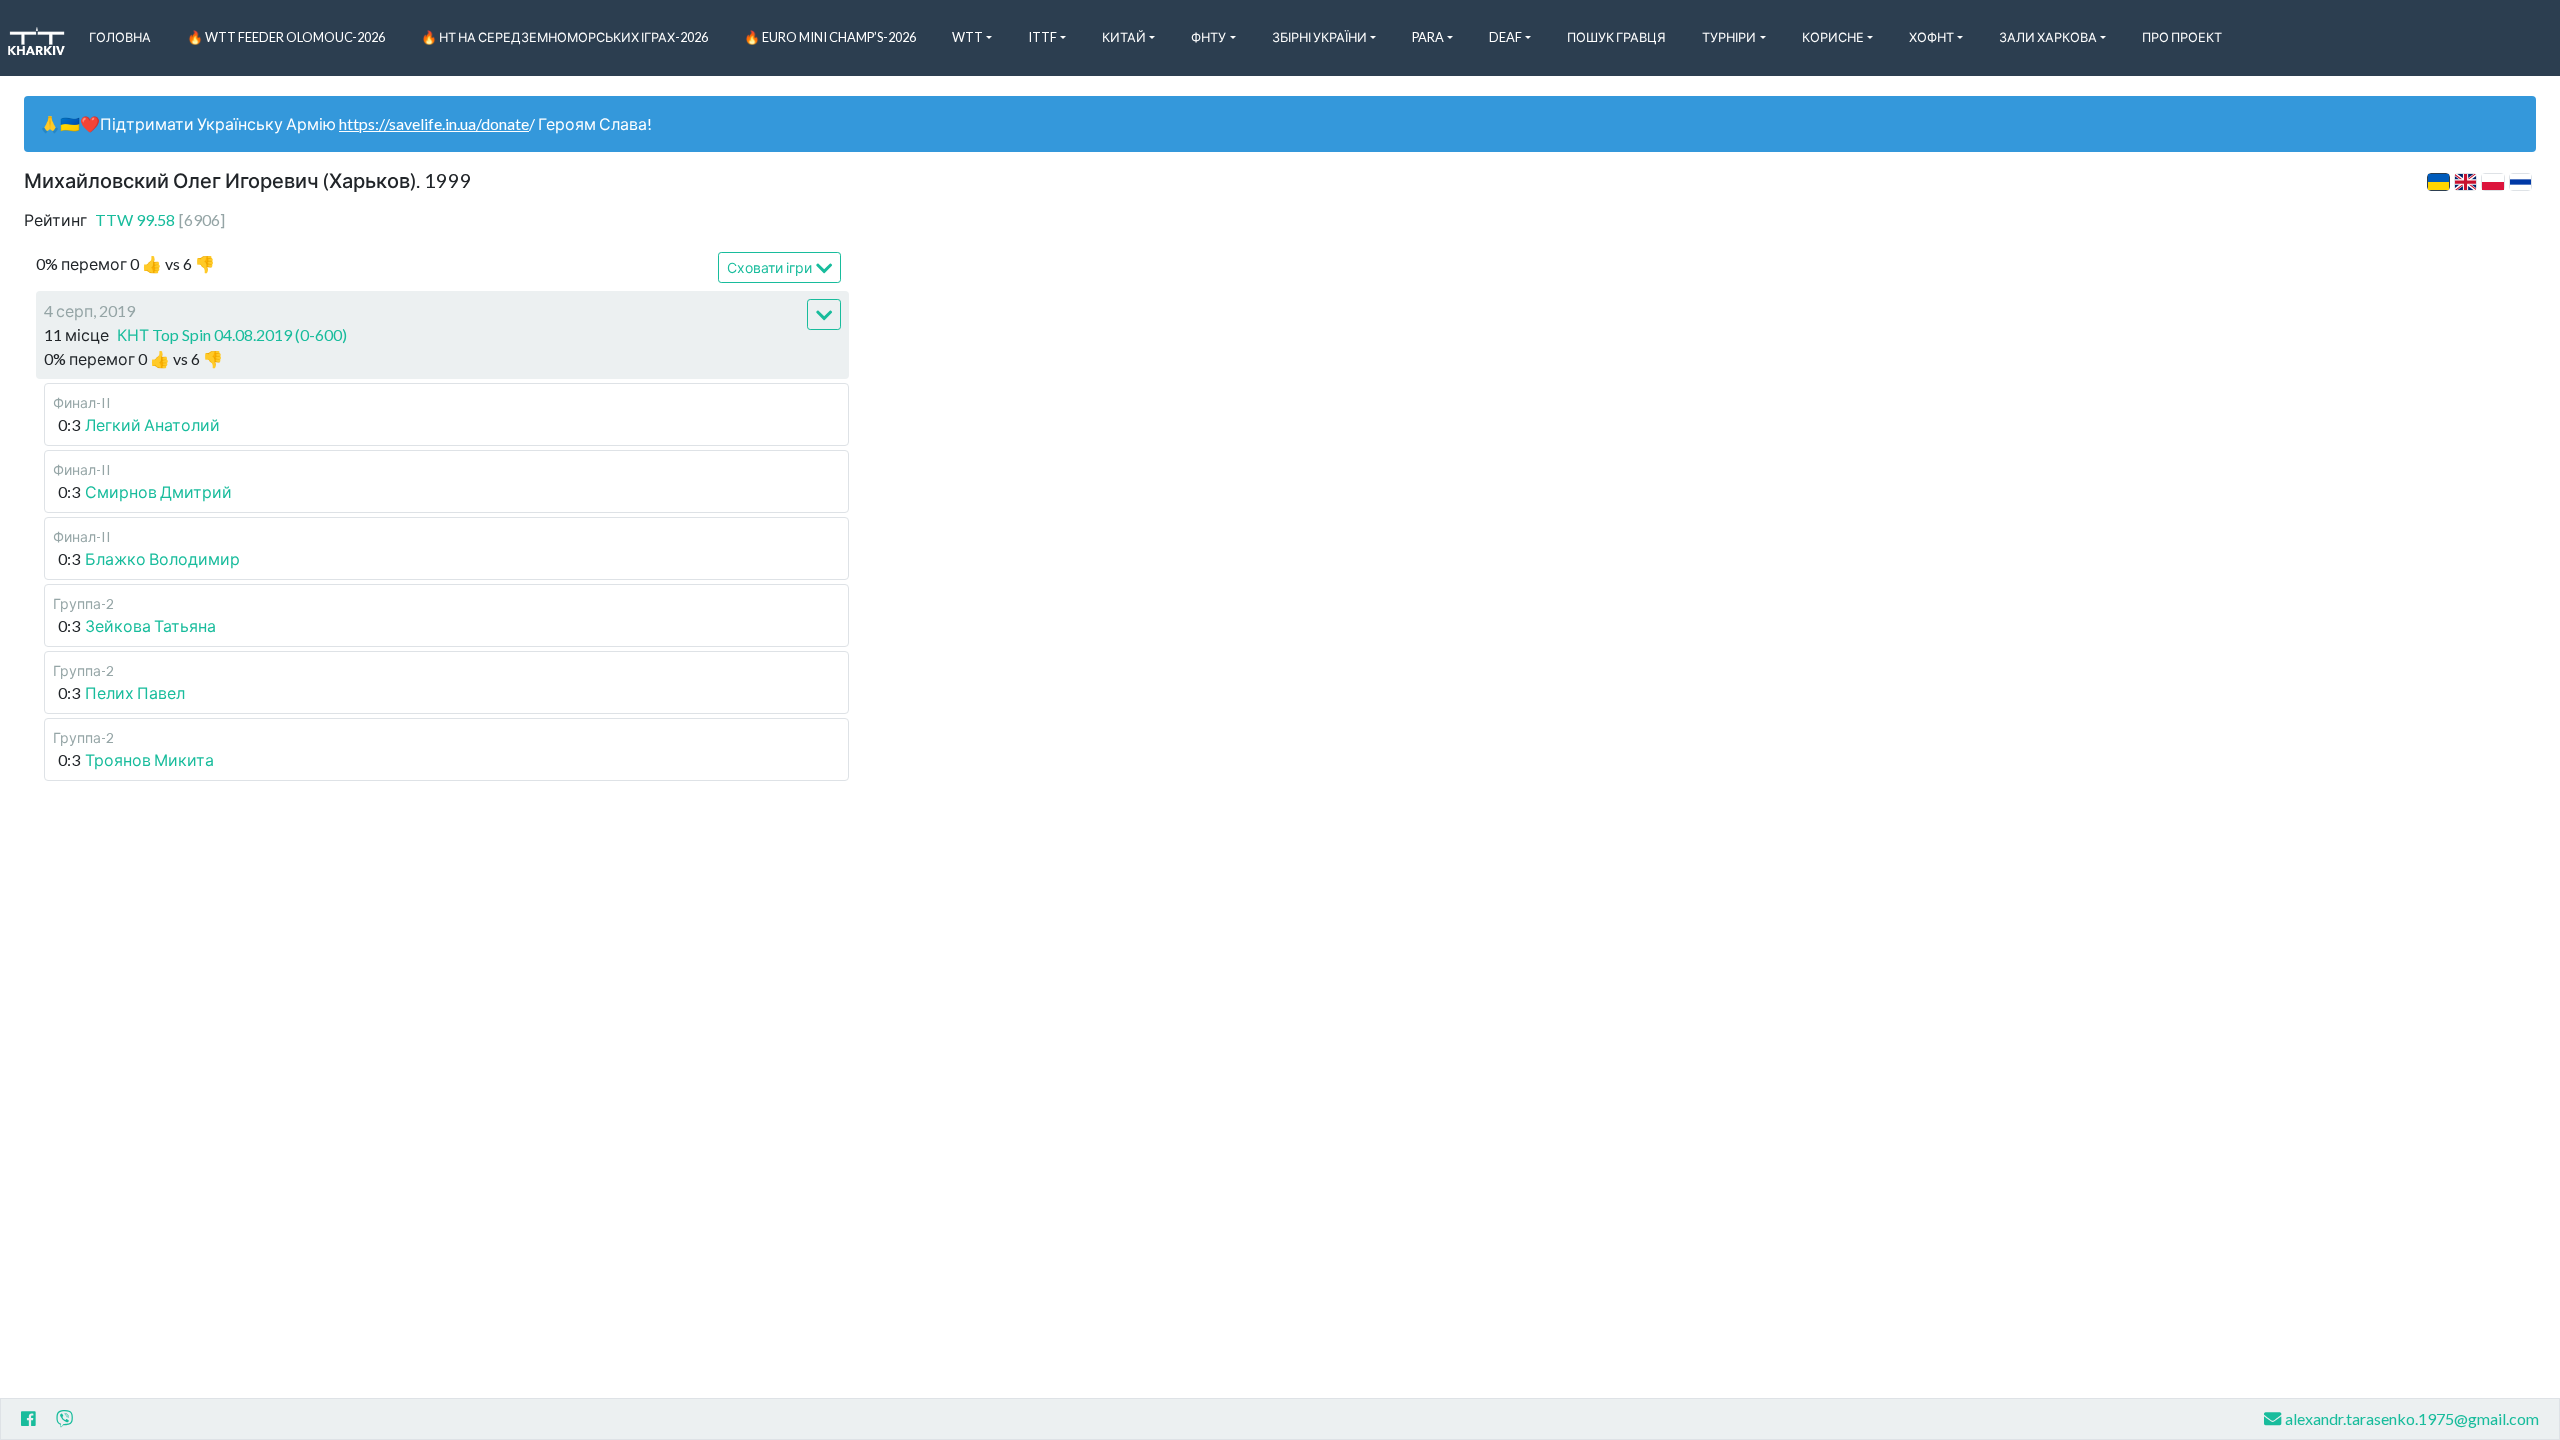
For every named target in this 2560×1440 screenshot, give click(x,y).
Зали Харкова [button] (2048, 37)
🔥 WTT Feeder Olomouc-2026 (286, 37)
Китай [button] (1124, 37)
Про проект (2182, 37)
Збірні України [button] (1319, 37)
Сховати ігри (769, 267)
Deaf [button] (1505, 37)
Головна (120, 37)
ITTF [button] (1042, 37)
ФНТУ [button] (1208, 37)
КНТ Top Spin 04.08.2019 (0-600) (232, 334)
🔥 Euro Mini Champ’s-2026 (830, 37)
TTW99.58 (160, 219)
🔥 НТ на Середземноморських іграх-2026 (564, 37)
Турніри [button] (1729, 37)
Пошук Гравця (1616, 37)
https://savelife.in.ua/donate (434, 123)
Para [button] (1428, 37)
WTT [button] (967, 37)
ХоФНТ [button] (1931, 37)
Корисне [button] (1833, 37)
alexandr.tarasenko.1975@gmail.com (2412, 1418)
